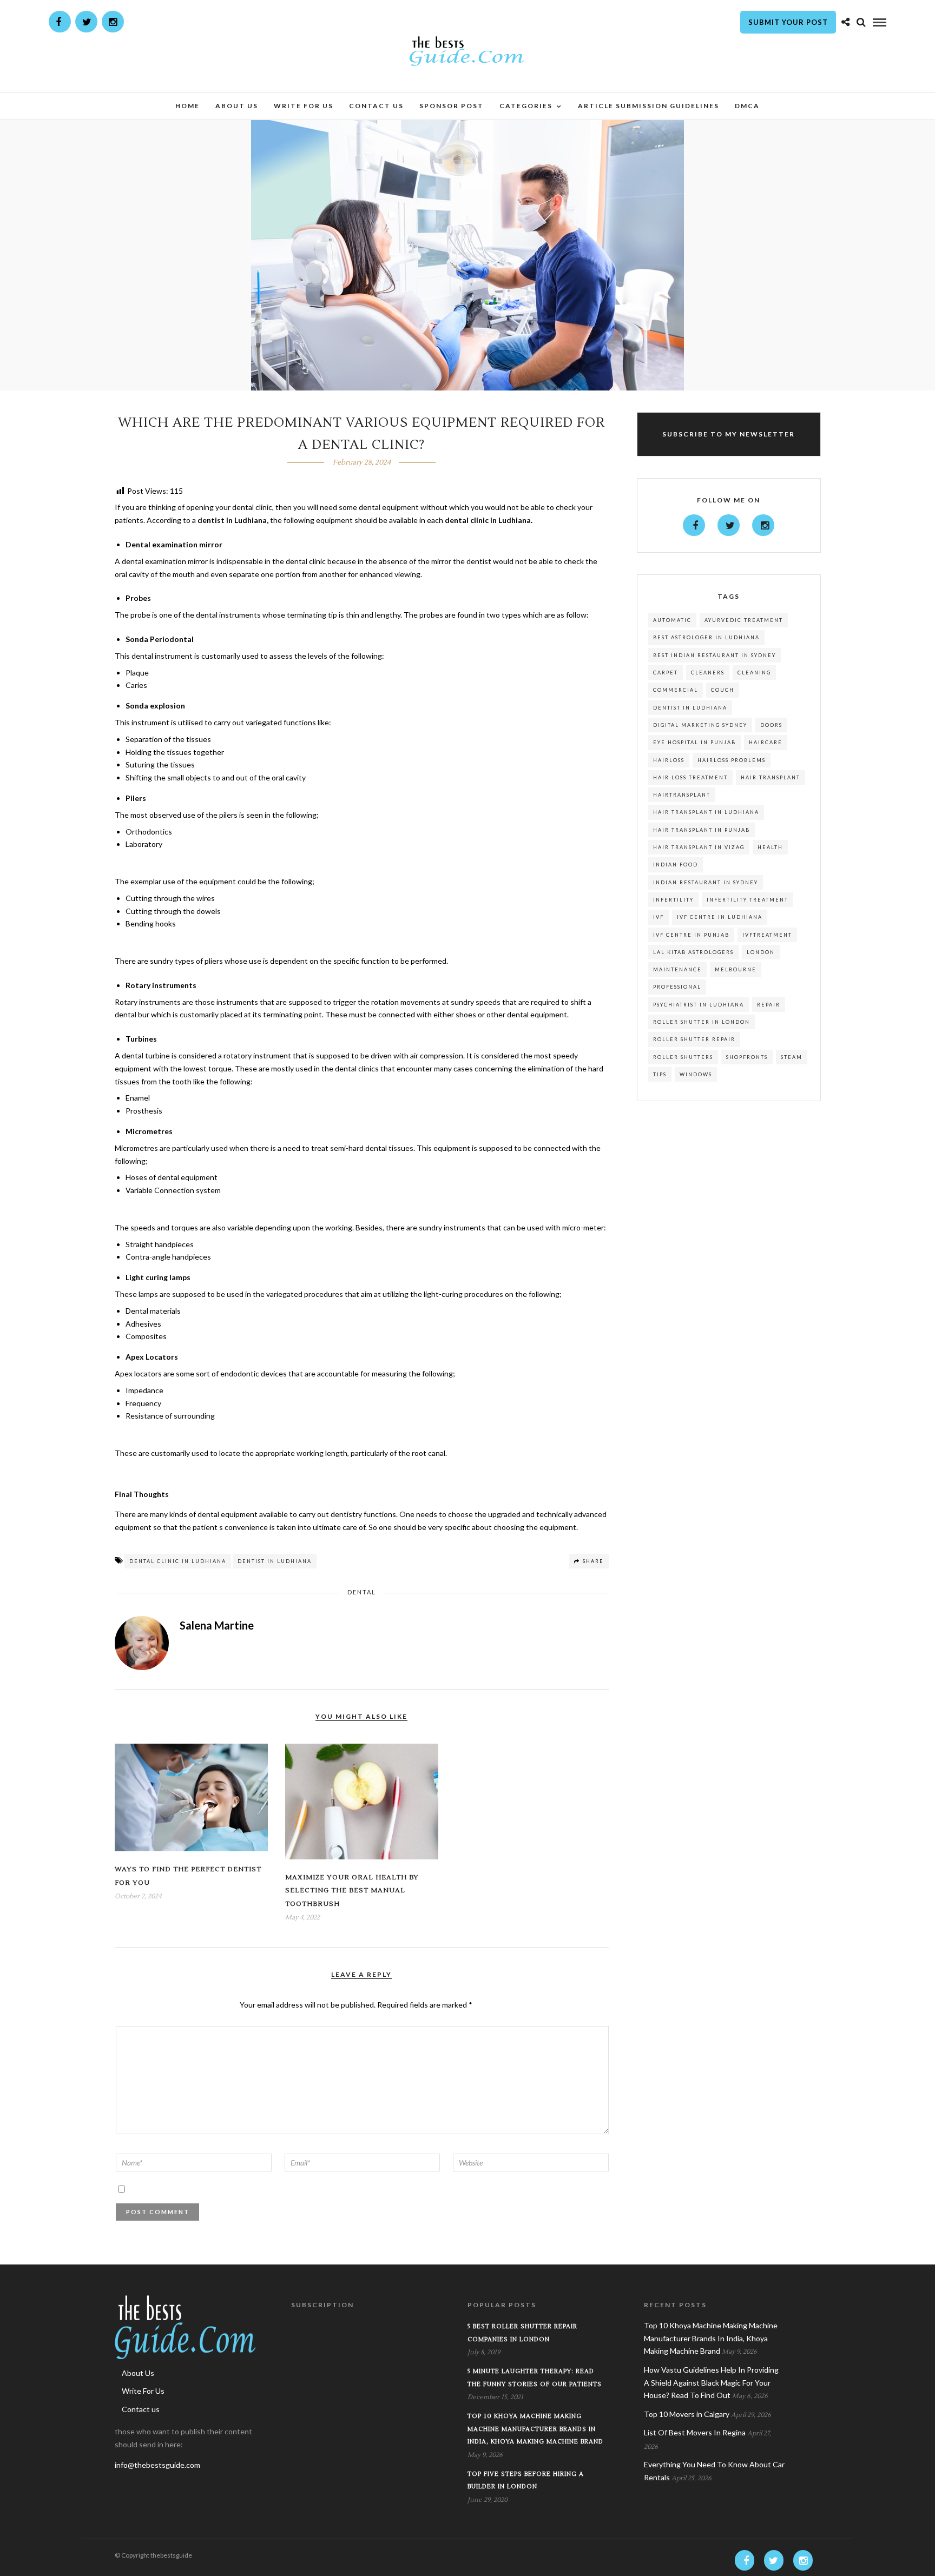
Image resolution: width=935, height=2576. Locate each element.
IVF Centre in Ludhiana (720, 917)
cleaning (754, 673)
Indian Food (676, 865)
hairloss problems (732, 760)
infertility (673, 900)
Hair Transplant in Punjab (702, 830)
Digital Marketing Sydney (700, 725)
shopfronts (747, 1057)
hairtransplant (682, 795)
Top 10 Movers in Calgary (687, 2414)
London (761, 952)
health (770, 847)
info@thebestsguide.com (157, 2465)
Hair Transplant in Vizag (699, 847)
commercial (676, 690)
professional (677, 987)
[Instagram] (113, 22)
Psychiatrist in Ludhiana (699, 1005)
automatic (672, 620)
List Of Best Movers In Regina (695, 2432)
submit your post (788, 22)
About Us (237, 106)
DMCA (747, 106)
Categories (526, 106)
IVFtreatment (767, 935)
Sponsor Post (452, 106)
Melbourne (736, 969)
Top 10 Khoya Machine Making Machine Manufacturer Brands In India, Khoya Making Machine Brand (535, 2429)
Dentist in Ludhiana (275, 1561)
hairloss (669, 760)
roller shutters (683, 1057)
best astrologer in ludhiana (706, 637)
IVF (659, 917)
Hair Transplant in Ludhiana (706, 812)
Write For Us (304, 106)
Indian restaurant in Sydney (706, 882)
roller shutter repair (694, 1039)
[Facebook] (694, 525)
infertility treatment (748, 900)
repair (769, 1005)
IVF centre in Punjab (691, 935)
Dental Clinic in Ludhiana (178, 1561)
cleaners (708, 673)
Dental (362, 1592)
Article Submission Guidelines (648, 106)
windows (696, 1074)
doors (771, 725)
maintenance (677, 969)
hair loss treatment (690, 777)
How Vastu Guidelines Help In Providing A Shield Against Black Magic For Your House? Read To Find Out (711, 2383)
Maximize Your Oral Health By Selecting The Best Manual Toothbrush (352, 1891)
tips (660, 1074)
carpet (666, 673)
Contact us (376, 106)
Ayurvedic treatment (744, 620)
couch (723, 690)
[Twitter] (729, 525)
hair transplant (771, 777)
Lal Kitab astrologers (693, 952)
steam (792, 1057)
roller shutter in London (702, 1022)
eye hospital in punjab (694, 742)
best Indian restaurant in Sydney (715, 655)
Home (187, 106)
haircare (766, 742)
